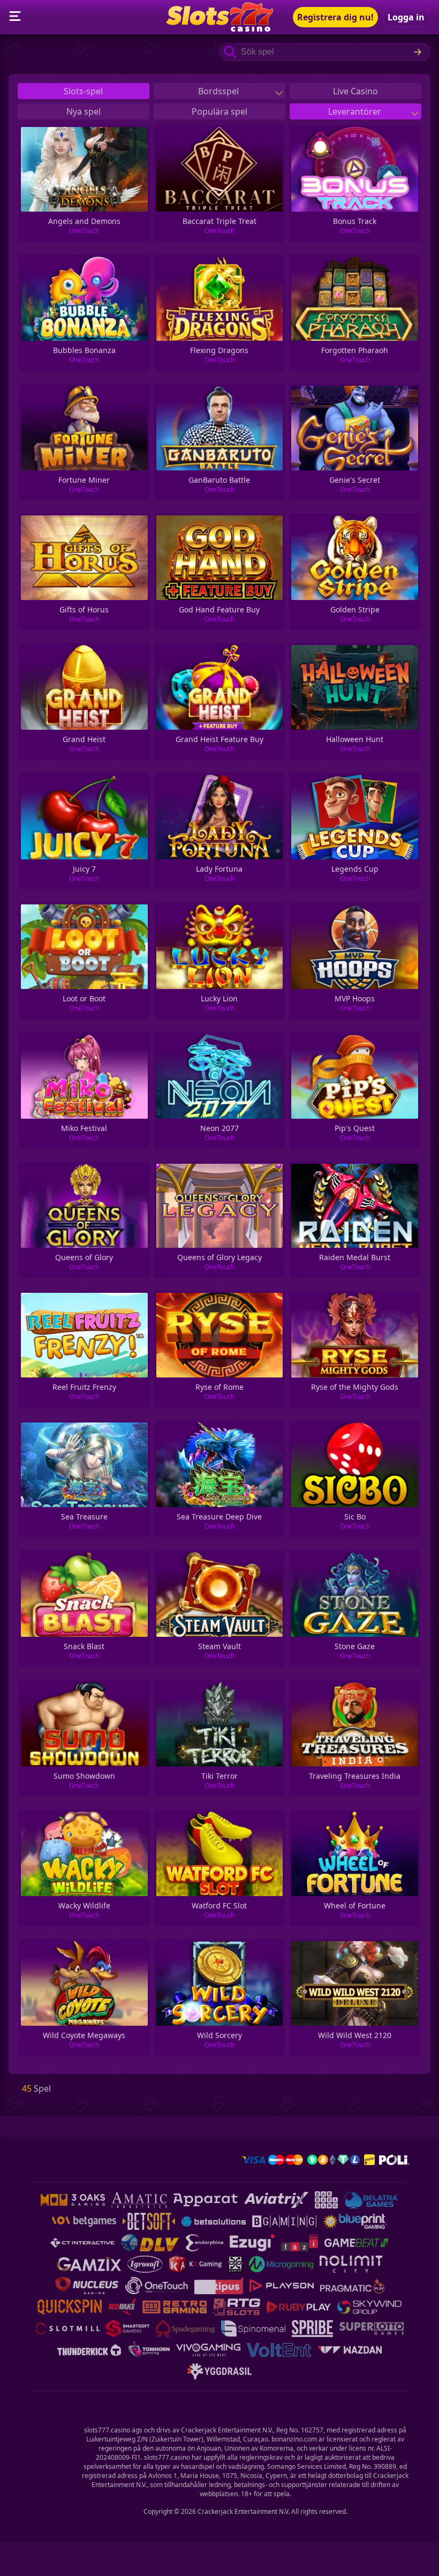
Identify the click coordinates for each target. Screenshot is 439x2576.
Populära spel (219, 111)
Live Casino (355, 91)
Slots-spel (83, 91)
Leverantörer (356, 111)
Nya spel (84, 111)
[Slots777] (219, 28)
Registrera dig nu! (335, 17)
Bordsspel (219, 91)
